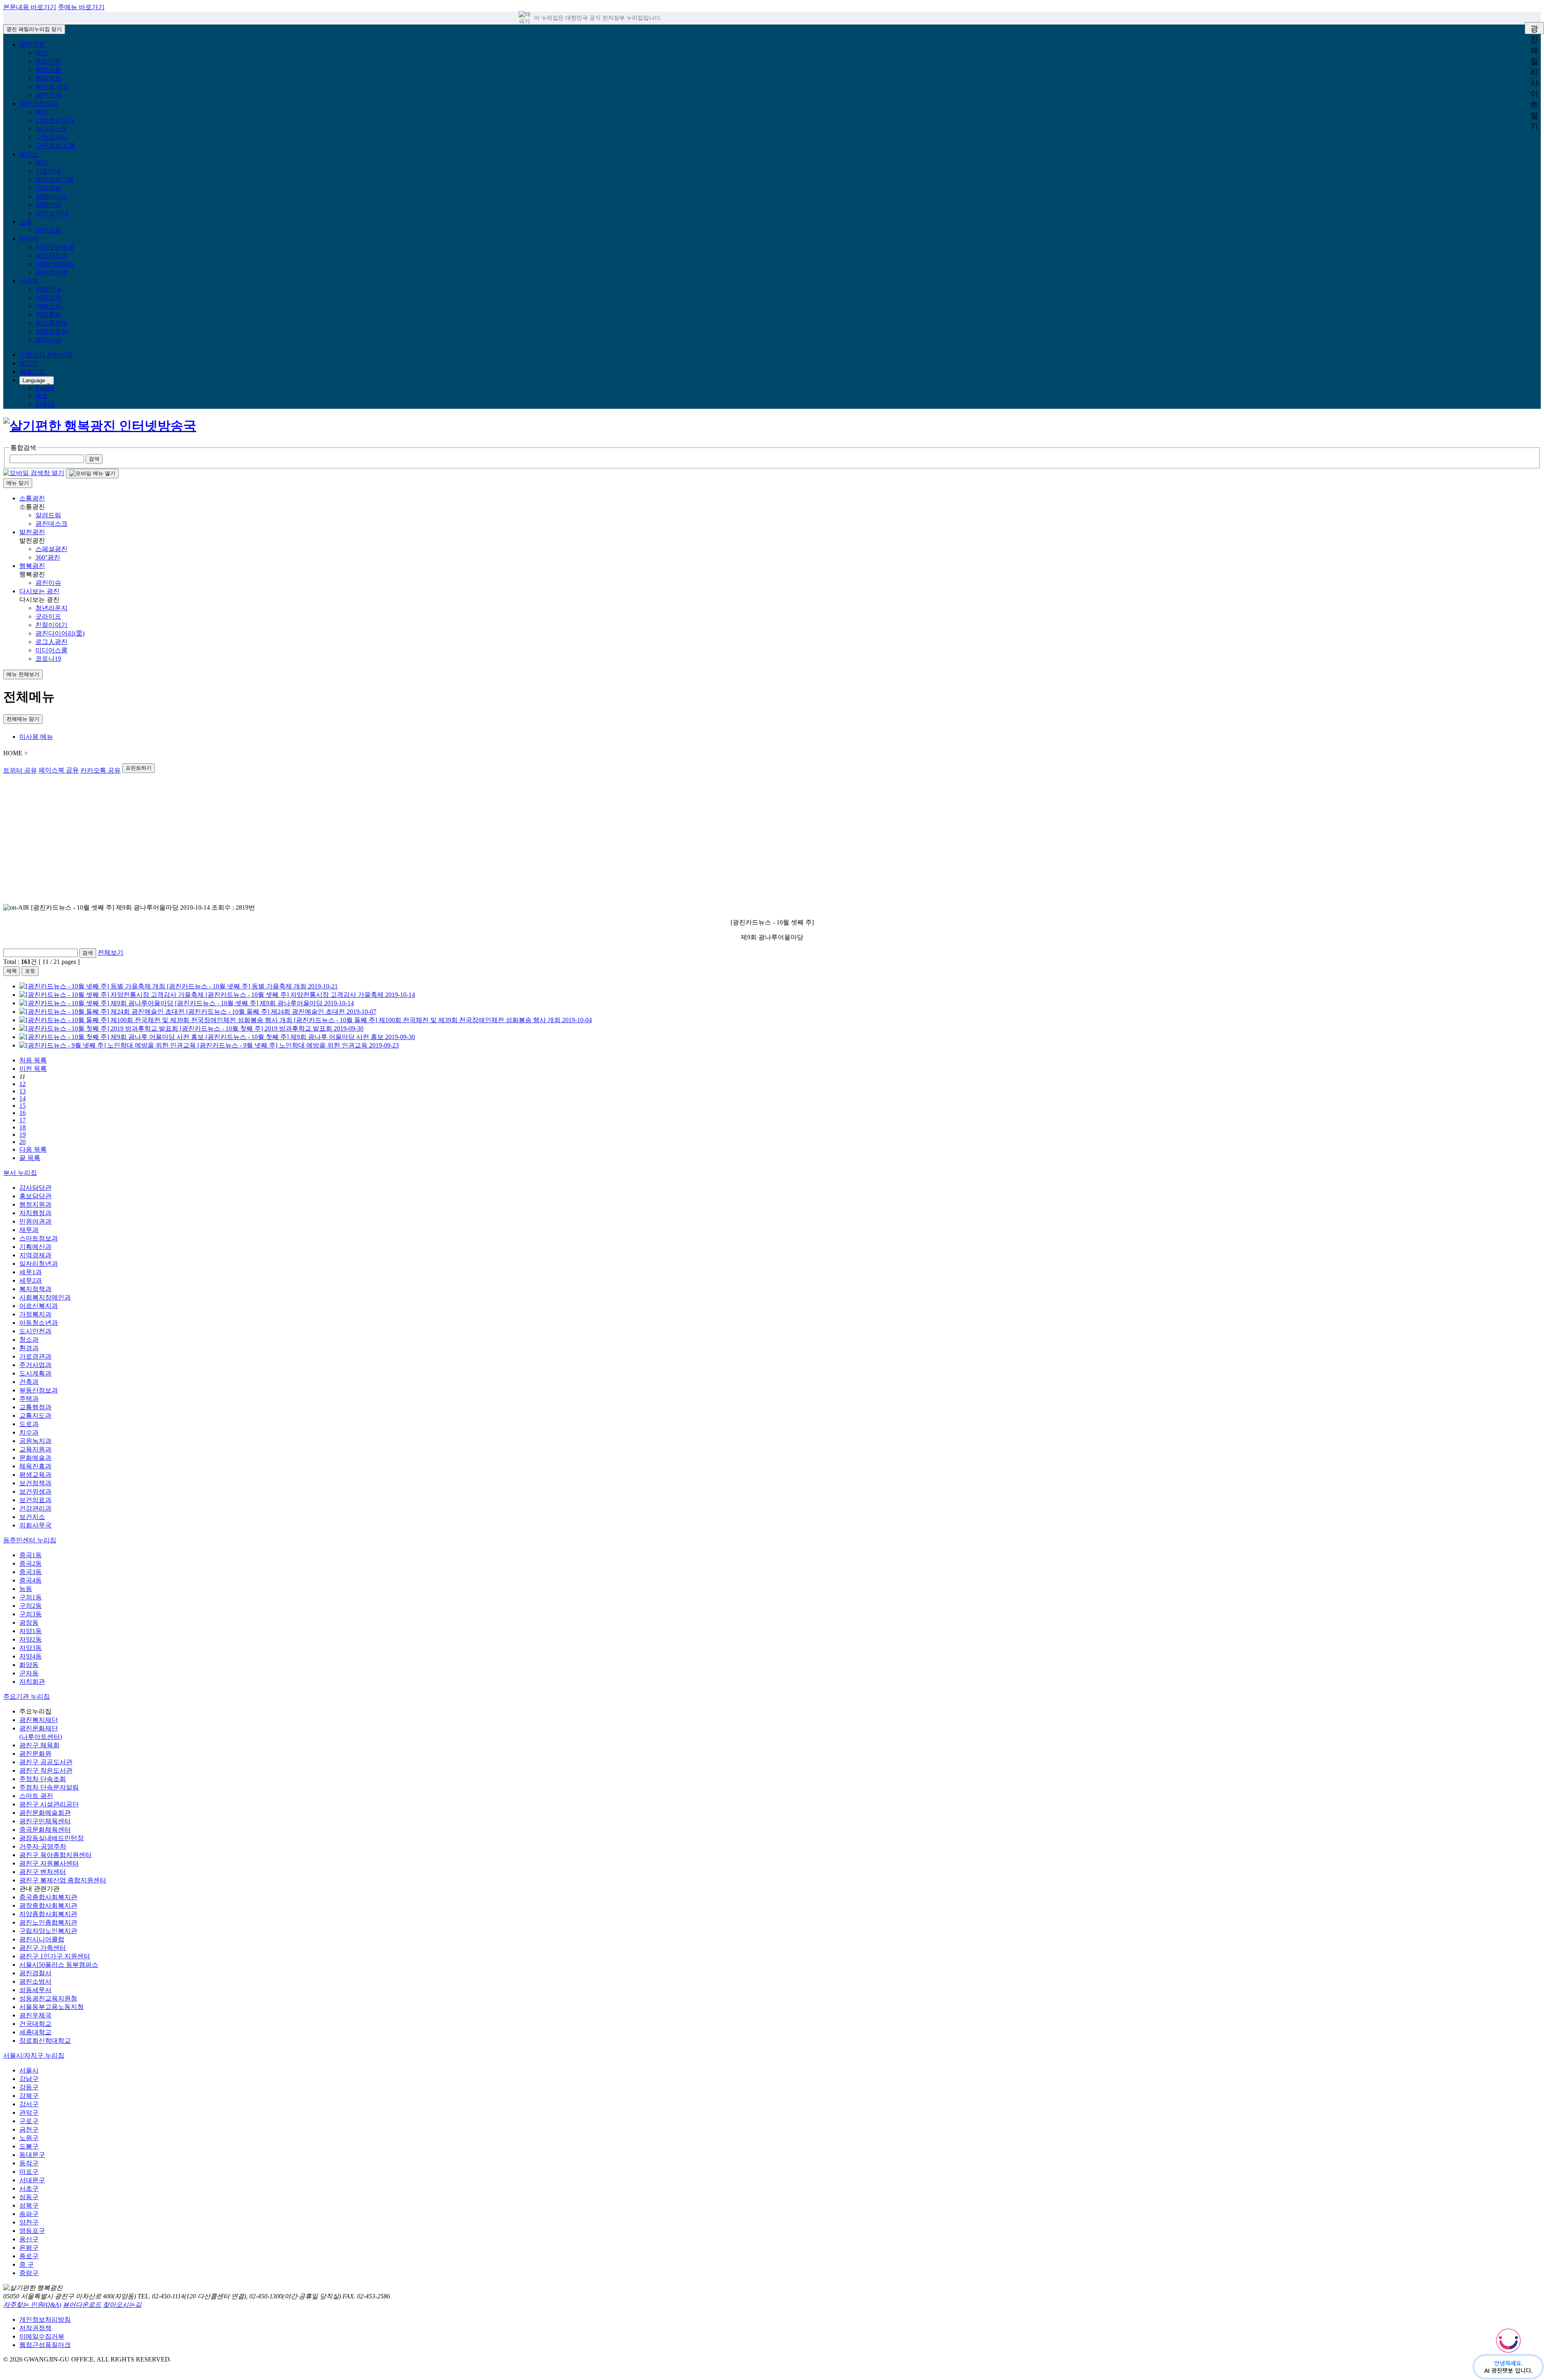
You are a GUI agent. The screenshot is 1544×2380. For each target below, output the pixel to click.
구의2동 (31, 1606)
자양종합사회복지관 (48, 1914)
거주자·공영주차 (43, 1846)
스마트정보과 (39, 1238)
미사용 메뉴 (36, 737)
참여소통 (48, 70)
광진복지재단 (39, 1720)
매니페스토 (51, 129)
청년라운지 (51, 608)
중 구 (27, 2264)
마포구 (29, 2172)
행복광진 (32, 566)
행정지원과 (35, 1204)
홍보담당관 (35, 1196)
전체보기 (111, 952)
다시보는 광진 (39, 591)
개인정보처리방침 (45, 2320)
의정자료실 (51, 331)
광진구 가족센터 (43, 1948)
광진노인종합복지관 (48, 1922)
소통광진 (32, 498)
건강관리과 (35, 1508)
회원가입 (32, 372)
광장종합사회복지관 (48, 1905)
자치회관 (32, 1682)
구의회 (29, 281)
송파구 (29, 2214)
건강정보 (48, 188)
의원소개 (48, 298)
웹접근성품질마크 (45, 2345)
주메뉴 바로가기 (81, 7)
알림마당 (48, 205)
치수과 (29, 1432)
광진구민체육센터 (45, 1821)
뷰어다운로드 (82, 2305)
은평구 (29, 2248)
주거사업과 (35, 1365)
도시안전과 (35, 1331)
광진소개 (48, 95)
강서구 (29, 2104)
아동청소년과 (39, 1323)
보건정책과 (35, 1483)
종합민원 (48, 61)
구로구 (29, 2121)
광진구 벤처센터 (43, 1872)
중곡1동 (31, 1555)
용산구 (29, 2239)
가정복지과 (35, 1314)
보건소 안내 (52, 213)
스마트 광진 (36, 1796)
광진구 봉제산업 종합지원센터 (63, 1880)
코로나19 (48, 659)
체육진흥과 (35, 1466)
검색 (88, 953)
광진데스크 (51, 524)
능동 (26, 1589)
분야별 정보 (52, 87)
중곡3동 (31, 1572)
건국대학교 (35, 2024)
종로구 (29, 2256)
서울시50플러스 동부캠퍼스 (59, 1965)
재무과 (29, 1230)
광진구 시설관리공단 (49, 1804)
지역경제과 (35, 1255)
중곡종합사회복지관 (48, 1897)
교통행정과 (35, 1407)
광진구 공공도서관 (46, 1762)
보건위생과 (35, 1491)
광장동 (29, 1623)
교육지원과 (35, 1449)
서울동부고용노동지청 (51, 2007)
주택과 (29, 1399)
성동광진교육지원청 (48, 1998)
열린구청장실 (39, 104)
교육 (26, 222)
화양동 (29, 1665)
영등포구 (32, 2231)
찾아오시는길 (122, 2305)
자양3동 (31, 1648)
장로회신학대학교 (45, 2041)
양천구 (29, 2222)
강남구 (29, 2079)
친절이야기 (51, 625)
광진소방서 (35, 1981)
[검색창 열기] (34, 473)
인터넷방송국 (55, 247)
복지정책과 (35, 1289)
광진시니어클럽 (42, 1939)
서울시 (29, 2070)
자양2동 (31, 1639)
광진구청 (32, 44)
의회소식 (48, 306)
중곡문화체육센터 (45, 1830)
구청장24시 (51, 137)
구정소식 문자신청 (46, 355)
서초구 (29, 2188)
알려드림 (48, 515)
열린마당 (48, 340)
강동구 (29, 2087)
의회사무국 (35, 1525)
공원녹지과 (35, 1441)
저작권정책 (35, 2328)
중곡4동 (31, 1580)
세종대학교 (35, 2032)
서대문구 (32, 2180)
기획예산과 (35, 1247)
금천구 (29, 2129)
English (45, 388)
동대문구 (32, 2155)
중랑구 (29, 2273)
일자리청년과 (39, 1264)
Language (34, 380)
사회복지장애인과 (45, 1297)
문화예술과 (35, 1458)
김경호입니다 (55, 120)
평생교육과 (35, 1475)
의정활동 (48, 315)
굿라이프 (48, 616)
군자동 (29, 1673)
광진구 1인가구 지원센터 (55, 1956)
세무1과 (31, 1272)
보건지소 (32, 1517)
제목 (12, 971)
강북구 (29, 2096)
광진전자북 (51, 272)
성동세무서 (35, 1990)
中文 (42, 396)
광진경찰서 (35, 1973)
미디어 (29, 239)
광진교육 (48, 230)
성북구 (29, 2205)
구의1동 (31, 1597)
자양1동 (31, 1631)
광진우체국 (35, 2015)
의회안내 (48, 289)
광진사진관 (51, 255)
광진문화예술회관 (45, 1813)
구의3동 (31, 1614)
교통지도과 (35, 1415)
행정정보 (48, 78)
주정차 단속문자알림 (49, 1787)
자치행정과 (35, 1213)
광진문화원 (35, 1754)
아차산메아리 (55, 264)
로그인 (29, 363)
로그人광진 (51, 642)
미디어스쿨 (51, 650)
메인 (42, 53)
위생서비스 (51, 196)
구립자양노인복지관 (48, 1931)
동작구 (29, 2163)
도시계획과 (35, 1373)
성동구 (29, 2197)
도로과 (29, 1424)
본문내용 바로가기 (30, 7)
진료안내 (48, 171)
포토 (30, 971)
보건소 (29, 154)
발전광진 (32, 532)
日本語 (45, 404)
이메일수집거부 (42, 2336)
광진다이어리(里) (60, 633)
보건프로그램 (55, 179)
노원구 (29, 2138)
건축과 (29, 1382)
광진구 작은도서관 (46, 1770)
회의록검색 (51, 323)
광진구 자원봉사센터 (49, 1863)
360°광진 (48, 557)
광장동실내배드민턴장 (51, 1838)
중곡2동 (31, 1563)
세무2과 (31, 1280)
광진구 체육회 (39, 1745)
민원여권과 (35, 1221)
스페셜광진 (51, 549)
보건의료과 (35, 1500)
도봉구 (29, 2146)
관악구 (29, 2112)
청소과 (29, 1340)
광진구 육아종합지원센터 (55, 1855)
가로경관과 (35, 1356)
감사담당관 (35, 1188)
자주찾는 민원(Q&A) (32, 2305)
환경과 (29, 1348)
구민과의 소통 (55, 146)
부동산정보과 (39, 1390)
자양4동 (31, 1656)
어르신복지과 (39, 1306)
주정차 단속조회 (43, 1779)
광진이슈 (48, 583)
